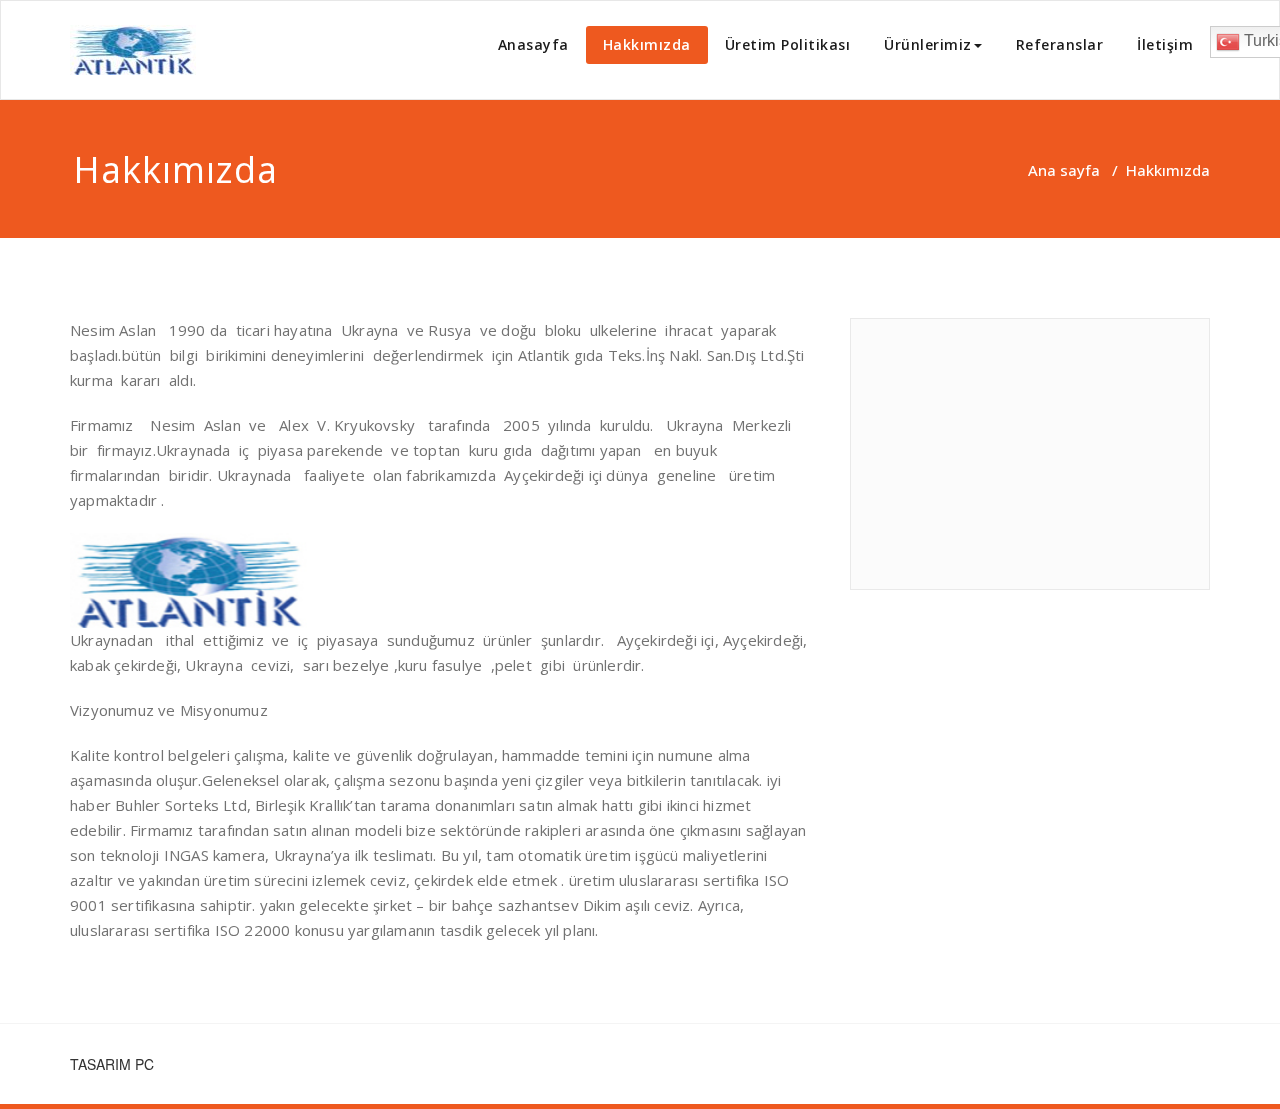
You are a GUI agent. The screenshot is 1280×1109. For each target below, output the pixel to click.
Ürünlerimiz (928, 44)
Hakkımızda (647, 44)
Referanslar (1060, 44)
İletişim (1165, 44)
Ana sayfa (1064, 170)
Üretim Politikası (788, 44)
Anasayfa (533, 44)
